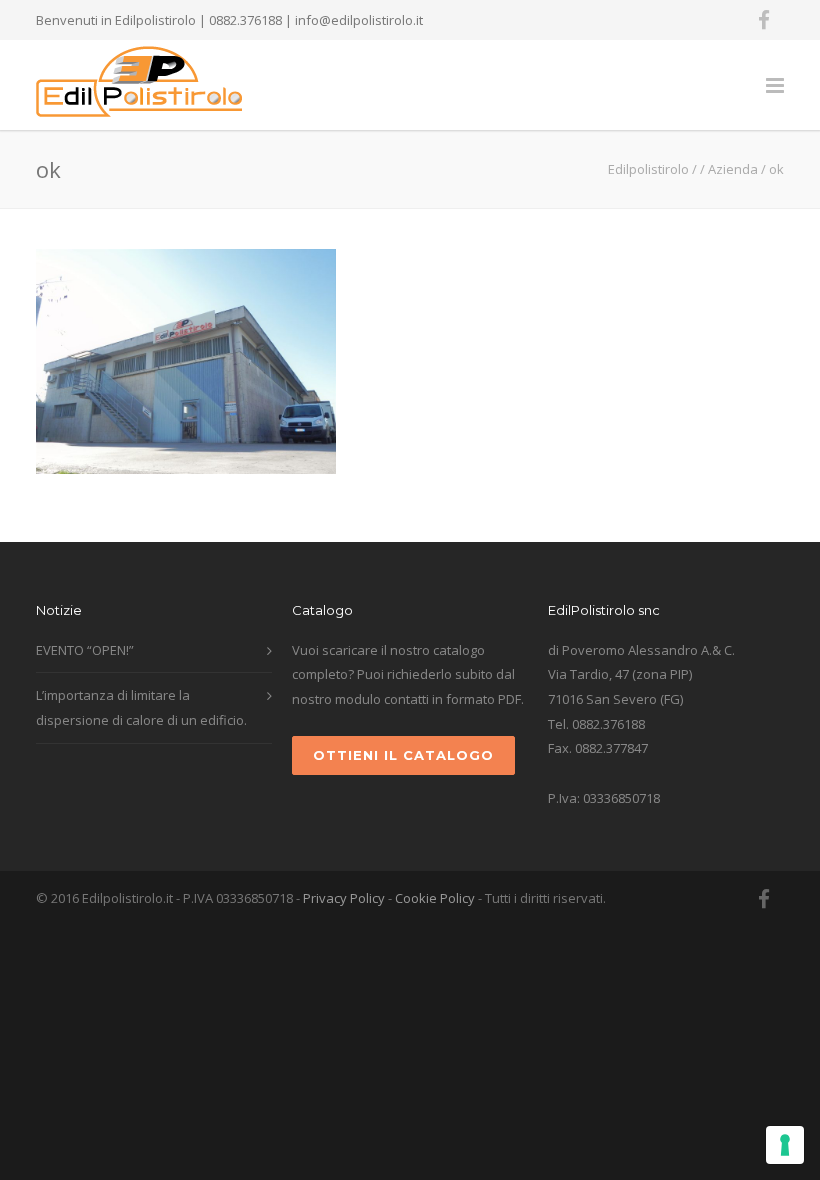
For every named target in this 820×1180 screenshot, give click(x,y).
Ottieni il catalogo (403, 755)
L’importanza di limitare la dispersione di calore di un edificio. (141, 707)
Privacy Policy (344, 898)
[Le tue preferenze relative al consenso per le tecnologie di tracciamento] (785, 1145)
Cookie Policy (435, 898)
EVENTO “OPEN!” (85, 650)
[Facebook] (764, 20)
